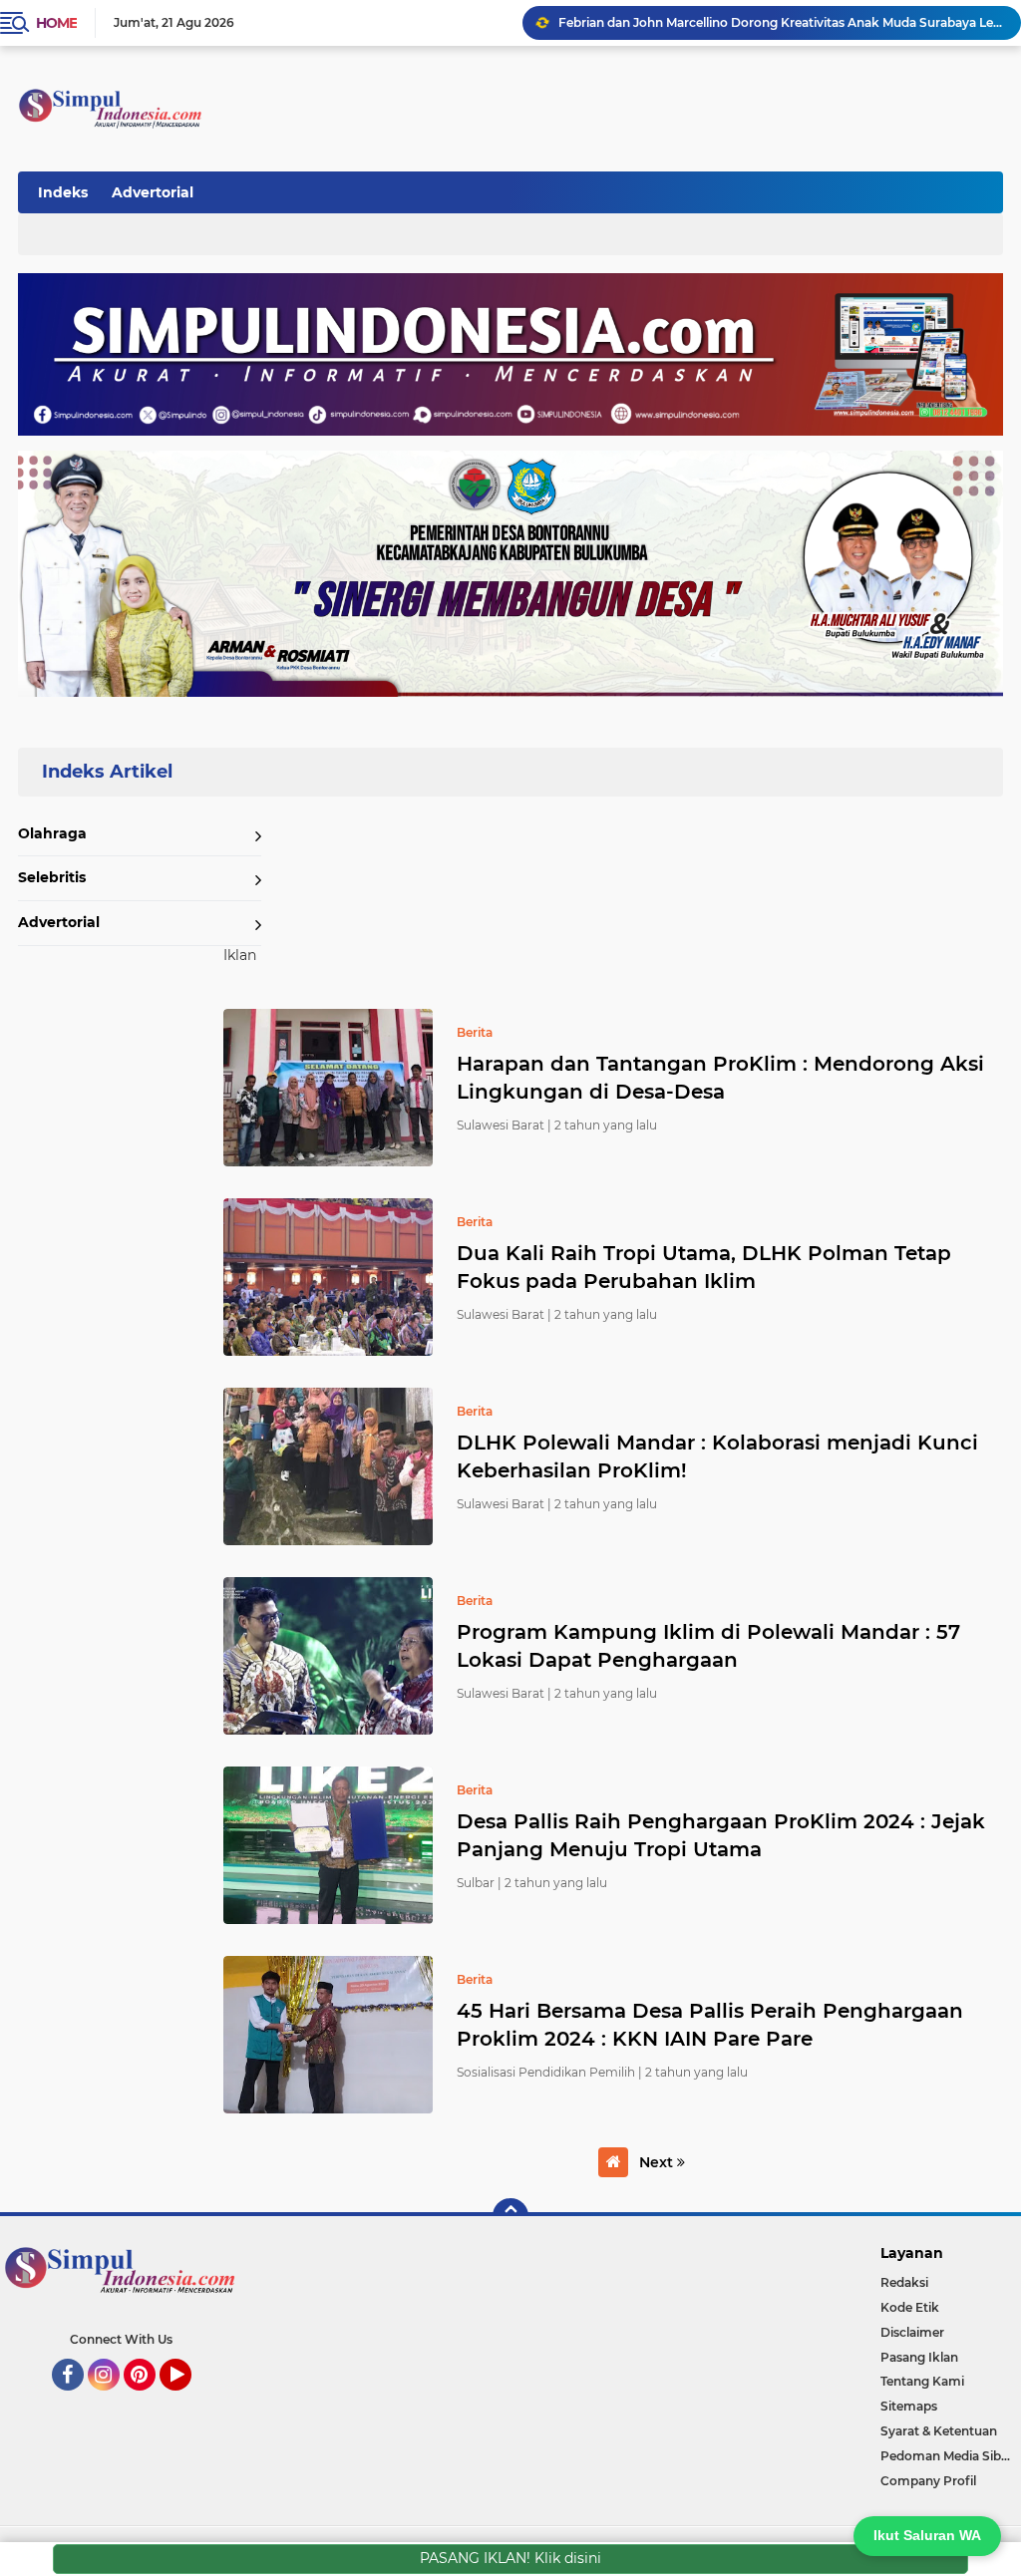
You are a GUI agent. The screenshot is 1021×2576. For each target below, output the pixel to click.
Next (658, 2162)
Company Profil (928, 2481)
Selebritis (52, 877)
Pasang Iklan (919, 2357)
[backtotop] (510, 2216)
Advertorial (153, 192)
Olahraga (52, 833)
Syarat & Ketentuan (939, 2431)
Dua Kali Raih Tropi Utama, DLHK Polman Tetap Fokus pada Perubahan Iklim (704, 1267)
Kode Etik (910, 2307)
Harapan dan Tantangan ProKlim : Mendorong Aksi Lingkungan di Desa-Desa (720, 1078)
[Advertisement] (636, 188)
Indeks (63, 192)
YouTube (189, 2400)
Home (56, 23)
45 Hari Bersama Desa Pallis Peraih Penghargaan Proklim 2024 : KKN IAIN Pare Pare (710, 2025)
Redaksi (904, 2282)
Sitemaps (909, 2406)
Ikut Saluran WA (927, 2535)
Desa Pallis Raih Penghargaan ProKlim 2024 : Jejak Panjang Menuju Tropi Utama (721, 1835)
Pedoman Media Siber (947, 2456)
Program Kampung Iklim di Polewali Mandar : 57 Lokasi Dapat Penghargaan (708, 1646)
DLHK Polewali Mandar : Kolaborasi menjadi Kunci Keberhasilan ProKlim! (717, 1456)
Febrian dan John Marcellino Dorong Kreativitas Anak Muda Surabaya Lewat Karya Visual (781, 22)
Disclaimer (912, 2332)
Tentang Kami (922, 2381)
